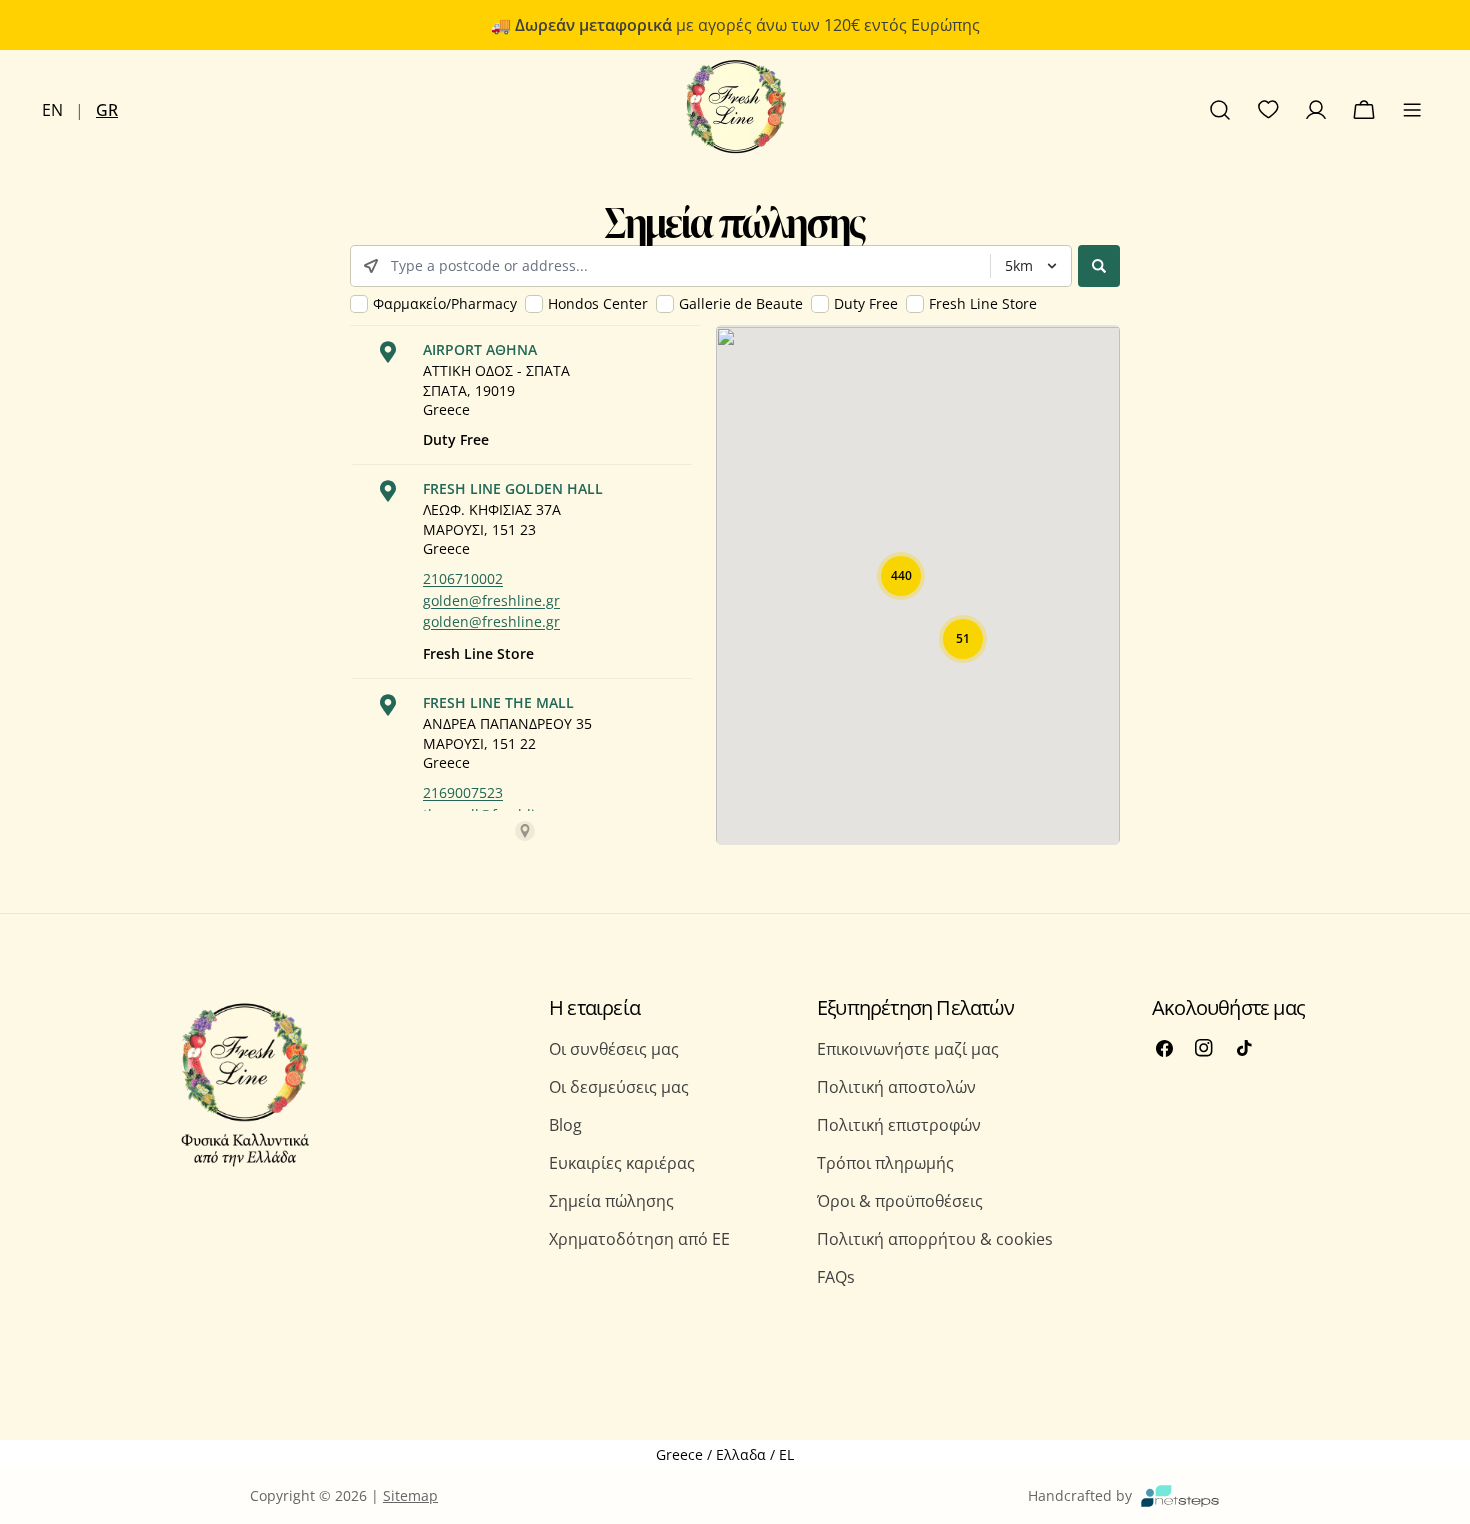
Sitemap (410, 1495)
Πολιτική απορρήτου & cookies (935, 1239)
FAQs (836, 1277)
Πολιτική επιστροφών (899, 1125)
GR (107, 110)
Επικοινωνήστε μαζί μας (908, 1049)
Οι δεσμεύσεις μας (619, 1087)
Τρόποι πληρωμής (885, 1163)
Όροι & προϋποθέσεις (900, 1201)
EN (52, 110)
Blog (565, 1125)
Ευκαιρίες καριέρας (622, 1163)
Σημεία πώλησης (611, 1201)
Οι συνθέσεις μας (614, 1049)
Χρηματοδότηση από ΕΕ (639, 1239)
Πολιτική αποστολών (896, 1087)
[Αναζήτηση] (1220, 110)
